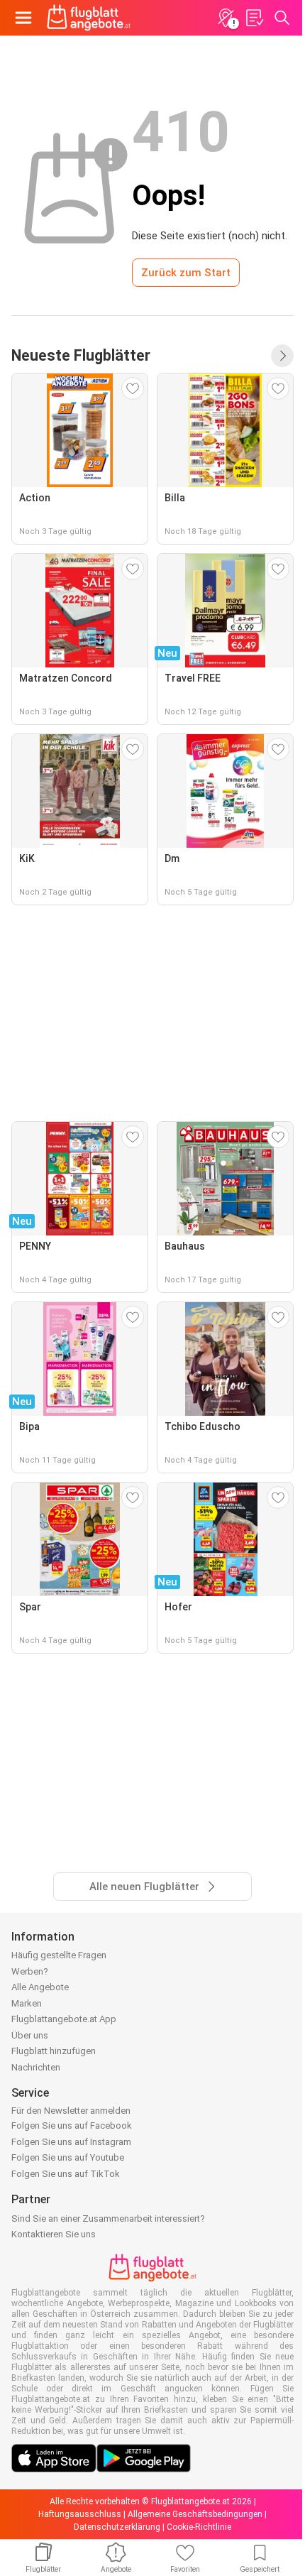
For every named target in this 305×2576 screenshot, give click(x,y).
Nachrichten (36, 2067)
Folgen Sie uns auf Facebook (72, 2125)
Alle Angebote (40, 1987)
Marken (27, 2003)
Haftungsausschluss (80, 2514)
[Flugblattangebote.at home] (89, 18)
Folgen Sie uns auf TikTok (66, 2174)
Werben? (30, 1971)
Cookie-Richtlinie (199, 2527)
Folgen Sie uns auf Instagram (71, 2142)
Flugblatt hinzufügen (54, 2051)
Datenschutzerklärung (117, 2527)
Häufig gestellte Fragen (59, 1955)
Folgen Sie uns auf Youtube (68, 2157)
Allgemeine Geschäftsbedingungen (195, 2514)
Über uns (30, 2035)
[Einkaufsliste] (254, 18)
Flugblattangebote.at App (64, 2019)
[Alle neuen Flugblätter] (282, 356)
